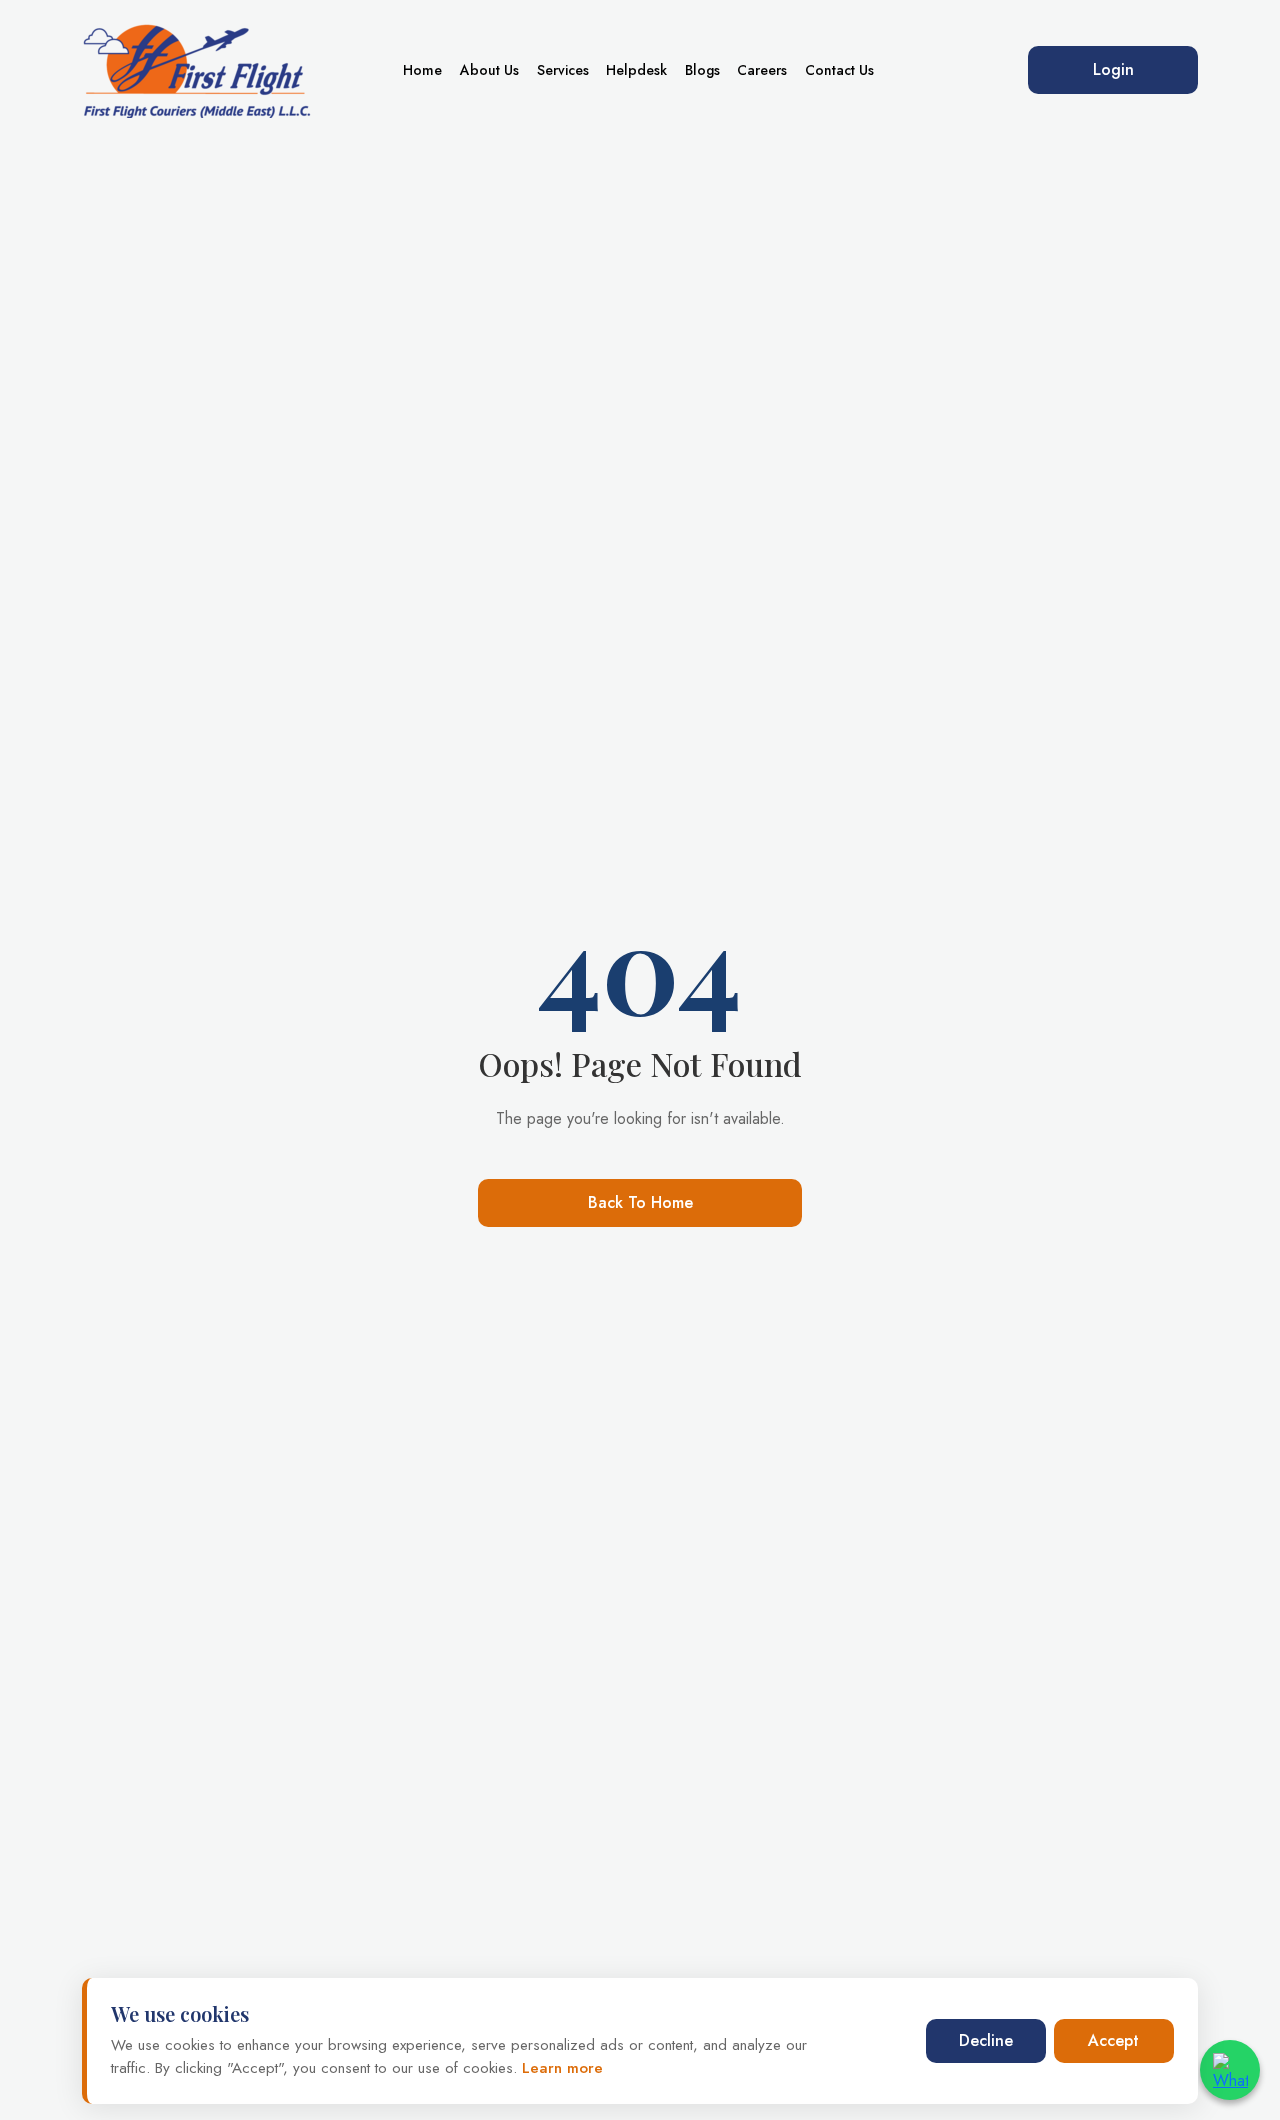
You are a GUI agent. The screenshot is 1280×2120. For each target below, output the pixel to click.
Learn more (560, 2068)
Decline (986, 2040)
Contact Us (839, 70)
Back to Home (640, 1202)
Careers (762, 70)
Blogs (702, 70)
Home (422, 70)
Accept (1113, 2040)
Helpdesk (636, 70)
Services (563, 70)
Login (1113, 69)
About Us (489, 70)
